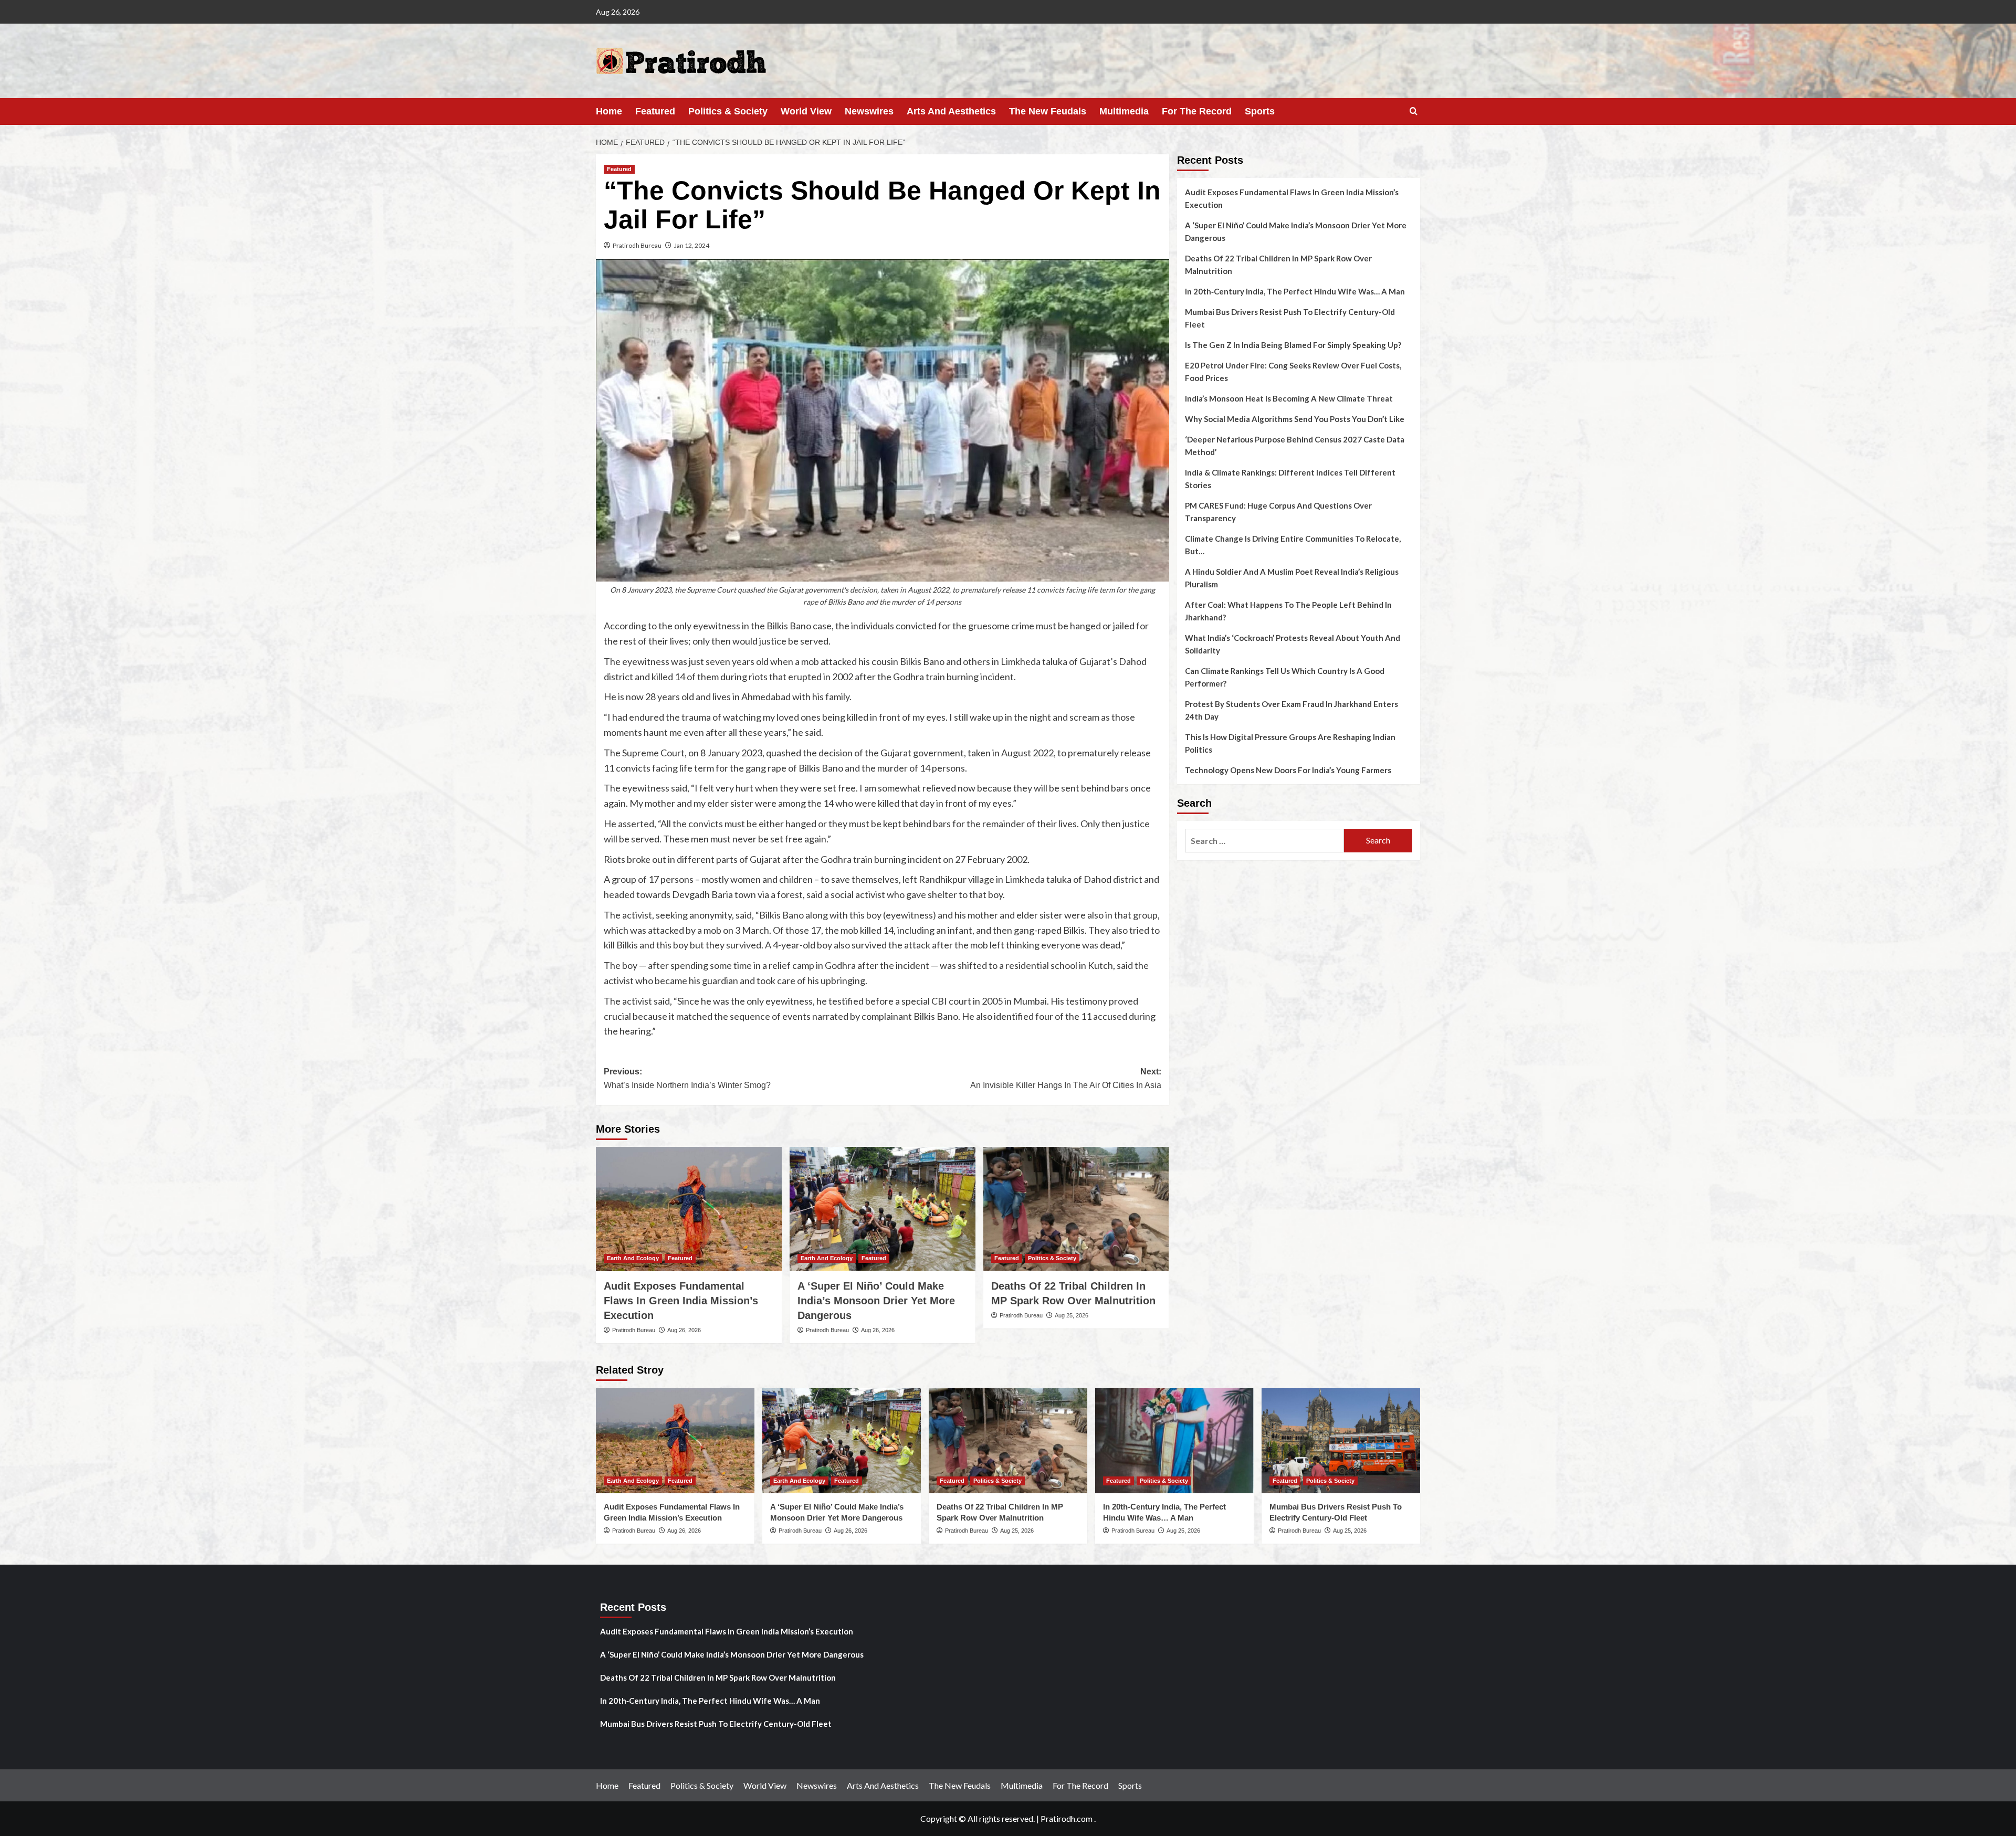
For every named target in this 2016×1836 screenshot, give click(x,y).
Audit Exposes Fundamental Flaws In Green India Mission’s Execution (681, 1301)
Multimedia (1124, 111)
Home (609, 111)
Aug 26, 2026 (684, 1330)
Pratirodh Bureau (637, 245)
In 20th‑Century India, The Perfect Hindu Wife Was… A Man (1295, 291)
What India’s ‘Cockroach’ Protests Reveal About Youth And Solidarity (1293, 644)
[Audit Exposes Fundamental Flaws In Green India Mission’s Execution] (689, 1209)
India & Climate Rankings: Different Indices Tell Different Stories (1290, 479)
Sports (1260, 111)
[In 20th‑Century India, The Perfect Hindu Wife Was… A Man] (1174, 1441)
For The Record (1197, 111)
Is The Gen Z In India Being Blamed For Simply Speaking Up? (1293, 345)
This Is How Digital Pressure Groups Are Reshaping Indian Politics (1290, 743)
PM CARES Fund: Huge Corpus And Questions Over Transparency (1278, 512)
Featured (655, 111)
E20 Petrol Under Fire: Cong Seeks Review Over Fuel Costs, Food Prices (1293, 372)
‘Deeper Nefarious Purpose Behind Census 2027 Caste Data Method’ (1295, 446)
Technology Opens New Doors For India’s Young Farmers (1288, 770)
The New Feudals (1048, 111)
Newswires (869, 111)
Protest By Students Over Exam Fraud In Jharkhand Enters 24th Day (1291, 710)
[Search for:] (1264, 841)
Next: (1066, 1078)
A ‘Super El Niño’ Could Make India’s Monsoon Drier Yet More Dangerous (876, 1301)
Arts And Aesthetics (951, 111)
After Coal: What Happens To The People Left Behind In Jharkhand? (1288, 611)
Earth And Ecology (633, 1258)
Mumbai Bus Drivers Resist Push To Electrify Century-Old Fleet (1290, 318)
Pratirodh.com (1067, 1818)
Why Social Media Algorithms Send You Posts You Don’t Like (1295, 419)
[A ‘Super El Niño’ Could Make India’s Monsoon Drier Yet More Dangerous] (883, 1209)
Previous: (687, 1078)
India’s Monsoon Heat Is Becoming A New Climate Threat (1289, 398)
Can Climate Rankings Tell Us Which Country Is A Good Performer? (1285, 677)
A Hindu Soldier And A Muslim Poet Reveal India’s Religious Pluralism (1292, 578)
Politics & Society (728, 111)
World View (806, 111)
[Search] (1414, 112)
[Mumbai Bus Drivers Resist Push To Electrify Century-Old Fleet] (1341, 1441)
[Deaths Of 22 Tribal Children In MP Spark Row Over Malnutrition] (1076, 1209)
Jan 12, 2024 (692, 245)
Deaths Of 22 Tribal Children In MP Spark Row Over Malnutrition (1278, 265)
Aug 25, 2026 (1072, 1315)
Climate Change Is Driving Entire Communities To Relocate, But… (1293, 545)
